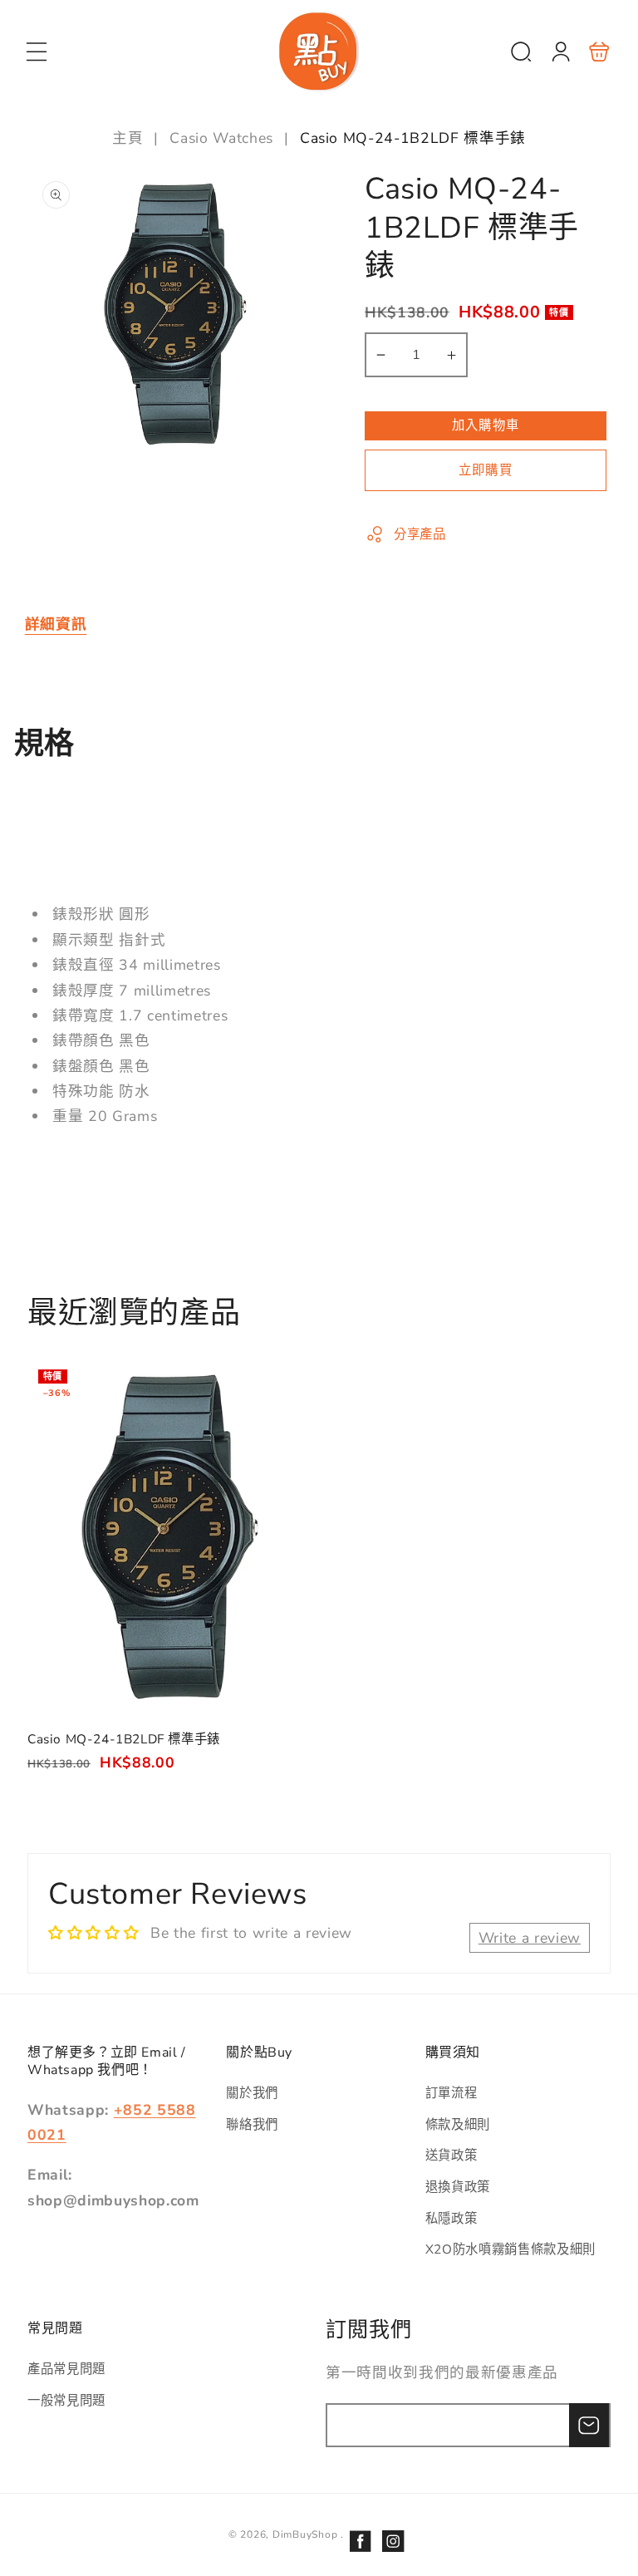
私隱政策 (452, 2218)
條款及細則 (458, 2124)
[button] (37, 52)
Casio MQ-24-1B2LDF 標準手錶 (170, 1537)
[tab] (56, 624)
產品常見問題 (66, 2369)
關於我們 (252, 2093)
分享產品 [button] (420, 534)
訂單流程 (452, 2093)
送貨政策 (452, 2155)
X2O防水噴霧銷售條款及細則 (510, 2249)
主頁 (130, 138)
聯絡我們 (252, 2124)
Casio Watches (221, 138)
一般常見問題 (66, 2400)
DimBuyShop (305, 2534)
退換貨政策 (458, 2187)
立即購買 (485, 470)
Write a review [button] (530, 1938)
